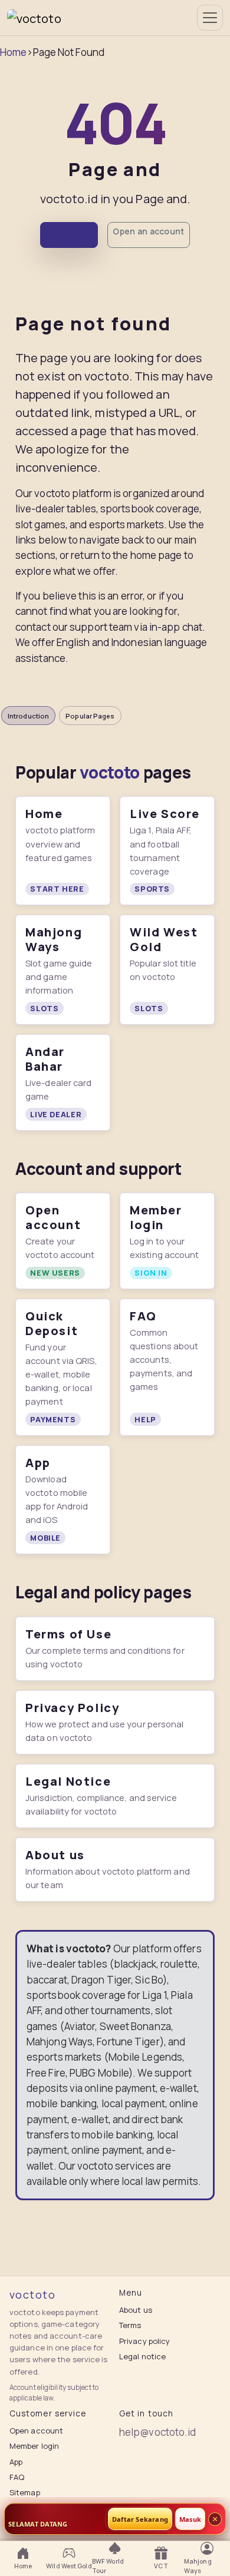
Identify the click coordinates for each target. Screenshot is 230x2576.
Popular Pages (90, 716)
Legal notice (142, 2356)
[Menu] (210, 18)
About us (136, 2310)
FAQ (17, 2477)
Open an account (148, 231)
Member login (34, 2446)
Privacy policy (144, 2341)
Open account (36, 2431)
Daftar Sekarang (140, 2519)
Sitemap (25, 2492)
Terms (130, 2325)
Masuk (190, 2519)
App (16, 2462)
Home (13, 52)
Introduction (28, 716)
